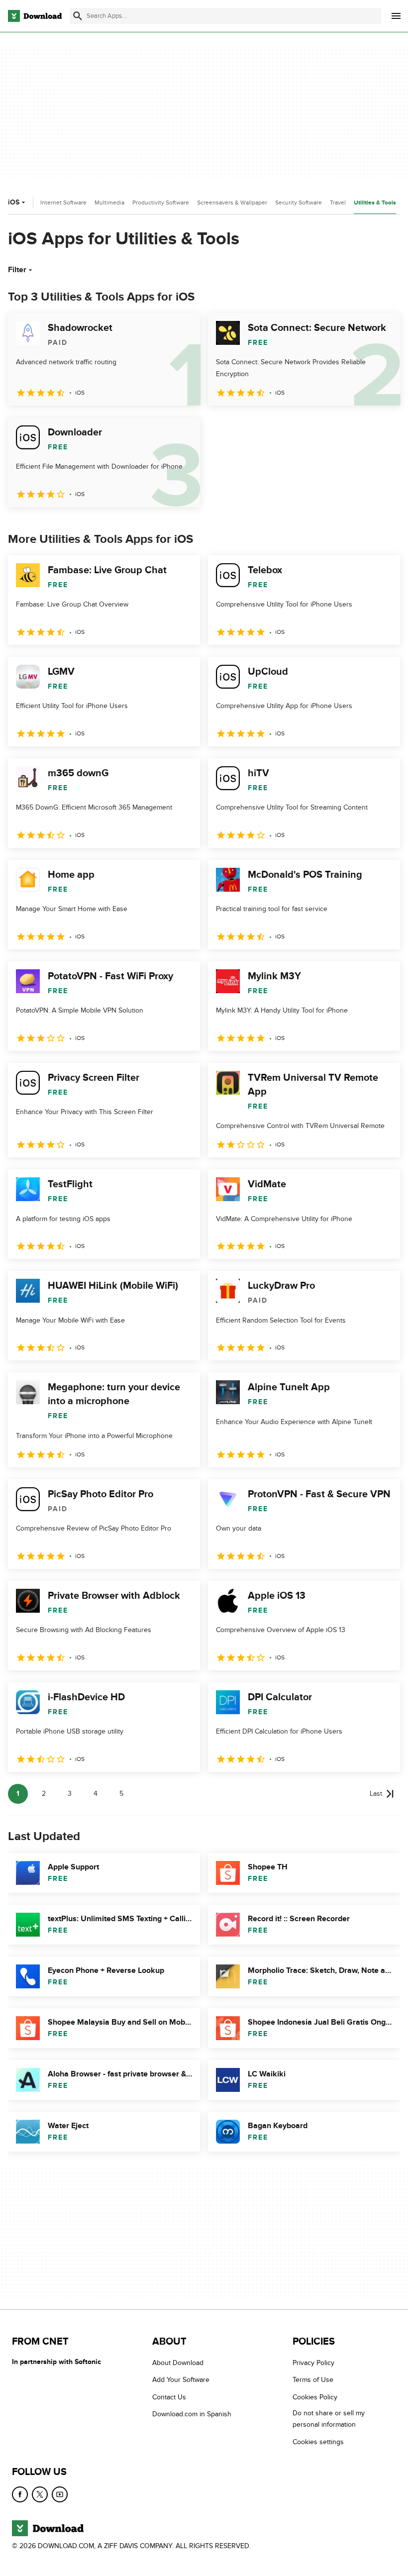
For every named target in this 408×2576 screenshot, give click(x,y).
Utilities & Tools (375, 203)
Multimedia (109, 203)
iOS (14, 202)
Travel (338, 203)
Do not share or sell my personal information (329, 2419)
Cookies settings (318, 2442)
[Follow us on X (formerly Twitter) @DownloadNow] (40, 2494)
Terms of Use (313, 2380)
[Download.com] (35, 16)
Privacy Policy (313, 2363)
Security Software (299, 203)
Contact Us (169, 2397)
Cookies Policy (315, 2397)
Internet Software (63, 203)
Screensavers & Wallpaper (232, 203)
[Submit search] (78, 16)
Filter (17, 270)
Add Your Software (181, 2380)
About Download (178, 2363)
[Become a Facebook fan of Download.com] (20, 2494)
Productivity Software (161, 203)
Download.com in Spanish (192, 2414)
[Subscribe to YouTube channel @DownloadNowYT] (60, 2494)
